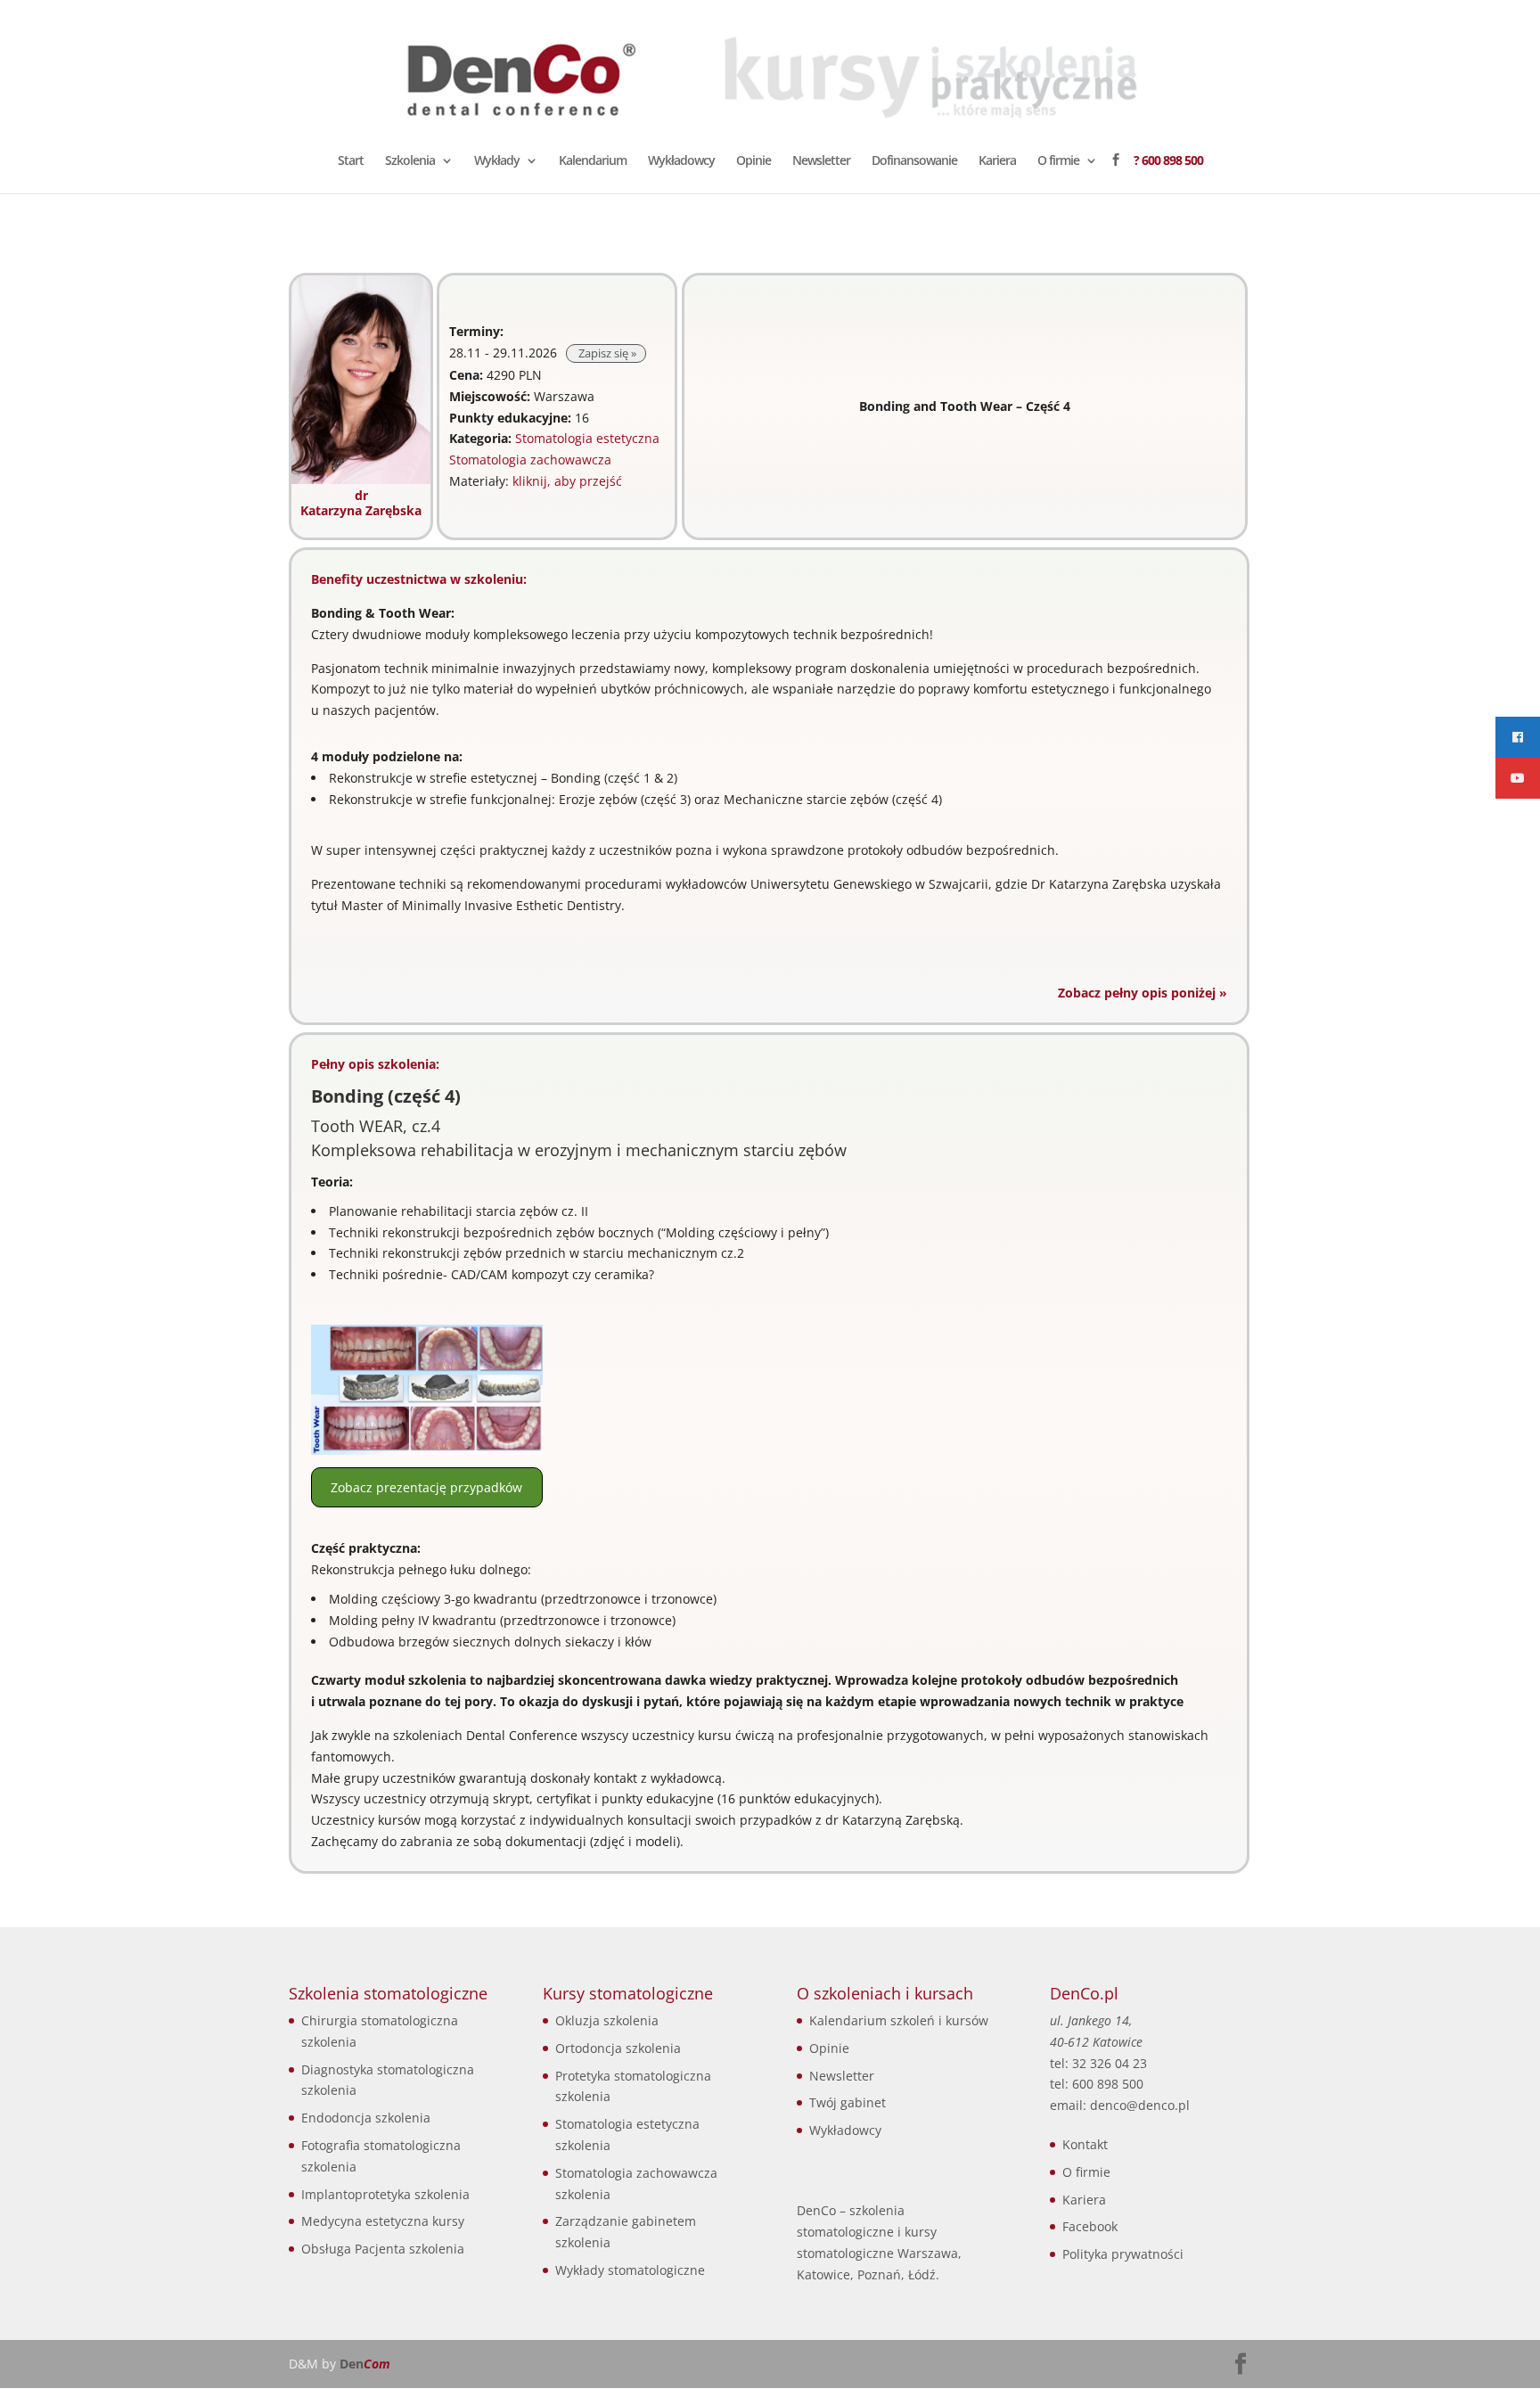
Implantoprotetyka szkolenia (385, 2194)
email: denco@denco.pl (1120, 2105)
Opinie (754, 161)
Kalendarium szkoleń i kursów (899, 2020)
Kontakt (1085, 2144)
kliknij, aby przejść (567, 481)
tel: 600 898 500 (1097, 2084)
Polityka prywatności (1123, 2254)
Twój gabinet (848, 2102)
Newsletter (821, 161)
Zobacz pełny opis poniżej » (1143, 993)
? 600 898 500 (1168, 161)
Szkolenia (410, 161)
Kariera (997, 161)
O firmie (1058, 161)
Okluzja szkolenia (607, 2020)
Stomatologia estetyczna (587, 438)
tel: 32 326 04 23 (1098, 2063)
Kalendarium (593, 161)
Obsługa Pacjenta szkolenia (383, 2249)
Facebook (1090, 2226)
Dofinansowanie (914, 161)
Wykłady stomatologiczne (630, 2270)
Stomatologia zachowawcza (530, 460)
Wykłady (497, 161)
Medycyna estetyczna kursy (383, 2221)
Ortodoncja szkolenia (618, 2048)
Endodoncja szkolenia (366, 2118)
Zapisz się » (606, 353)
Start (351, 161)
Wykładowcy (681, 161)
